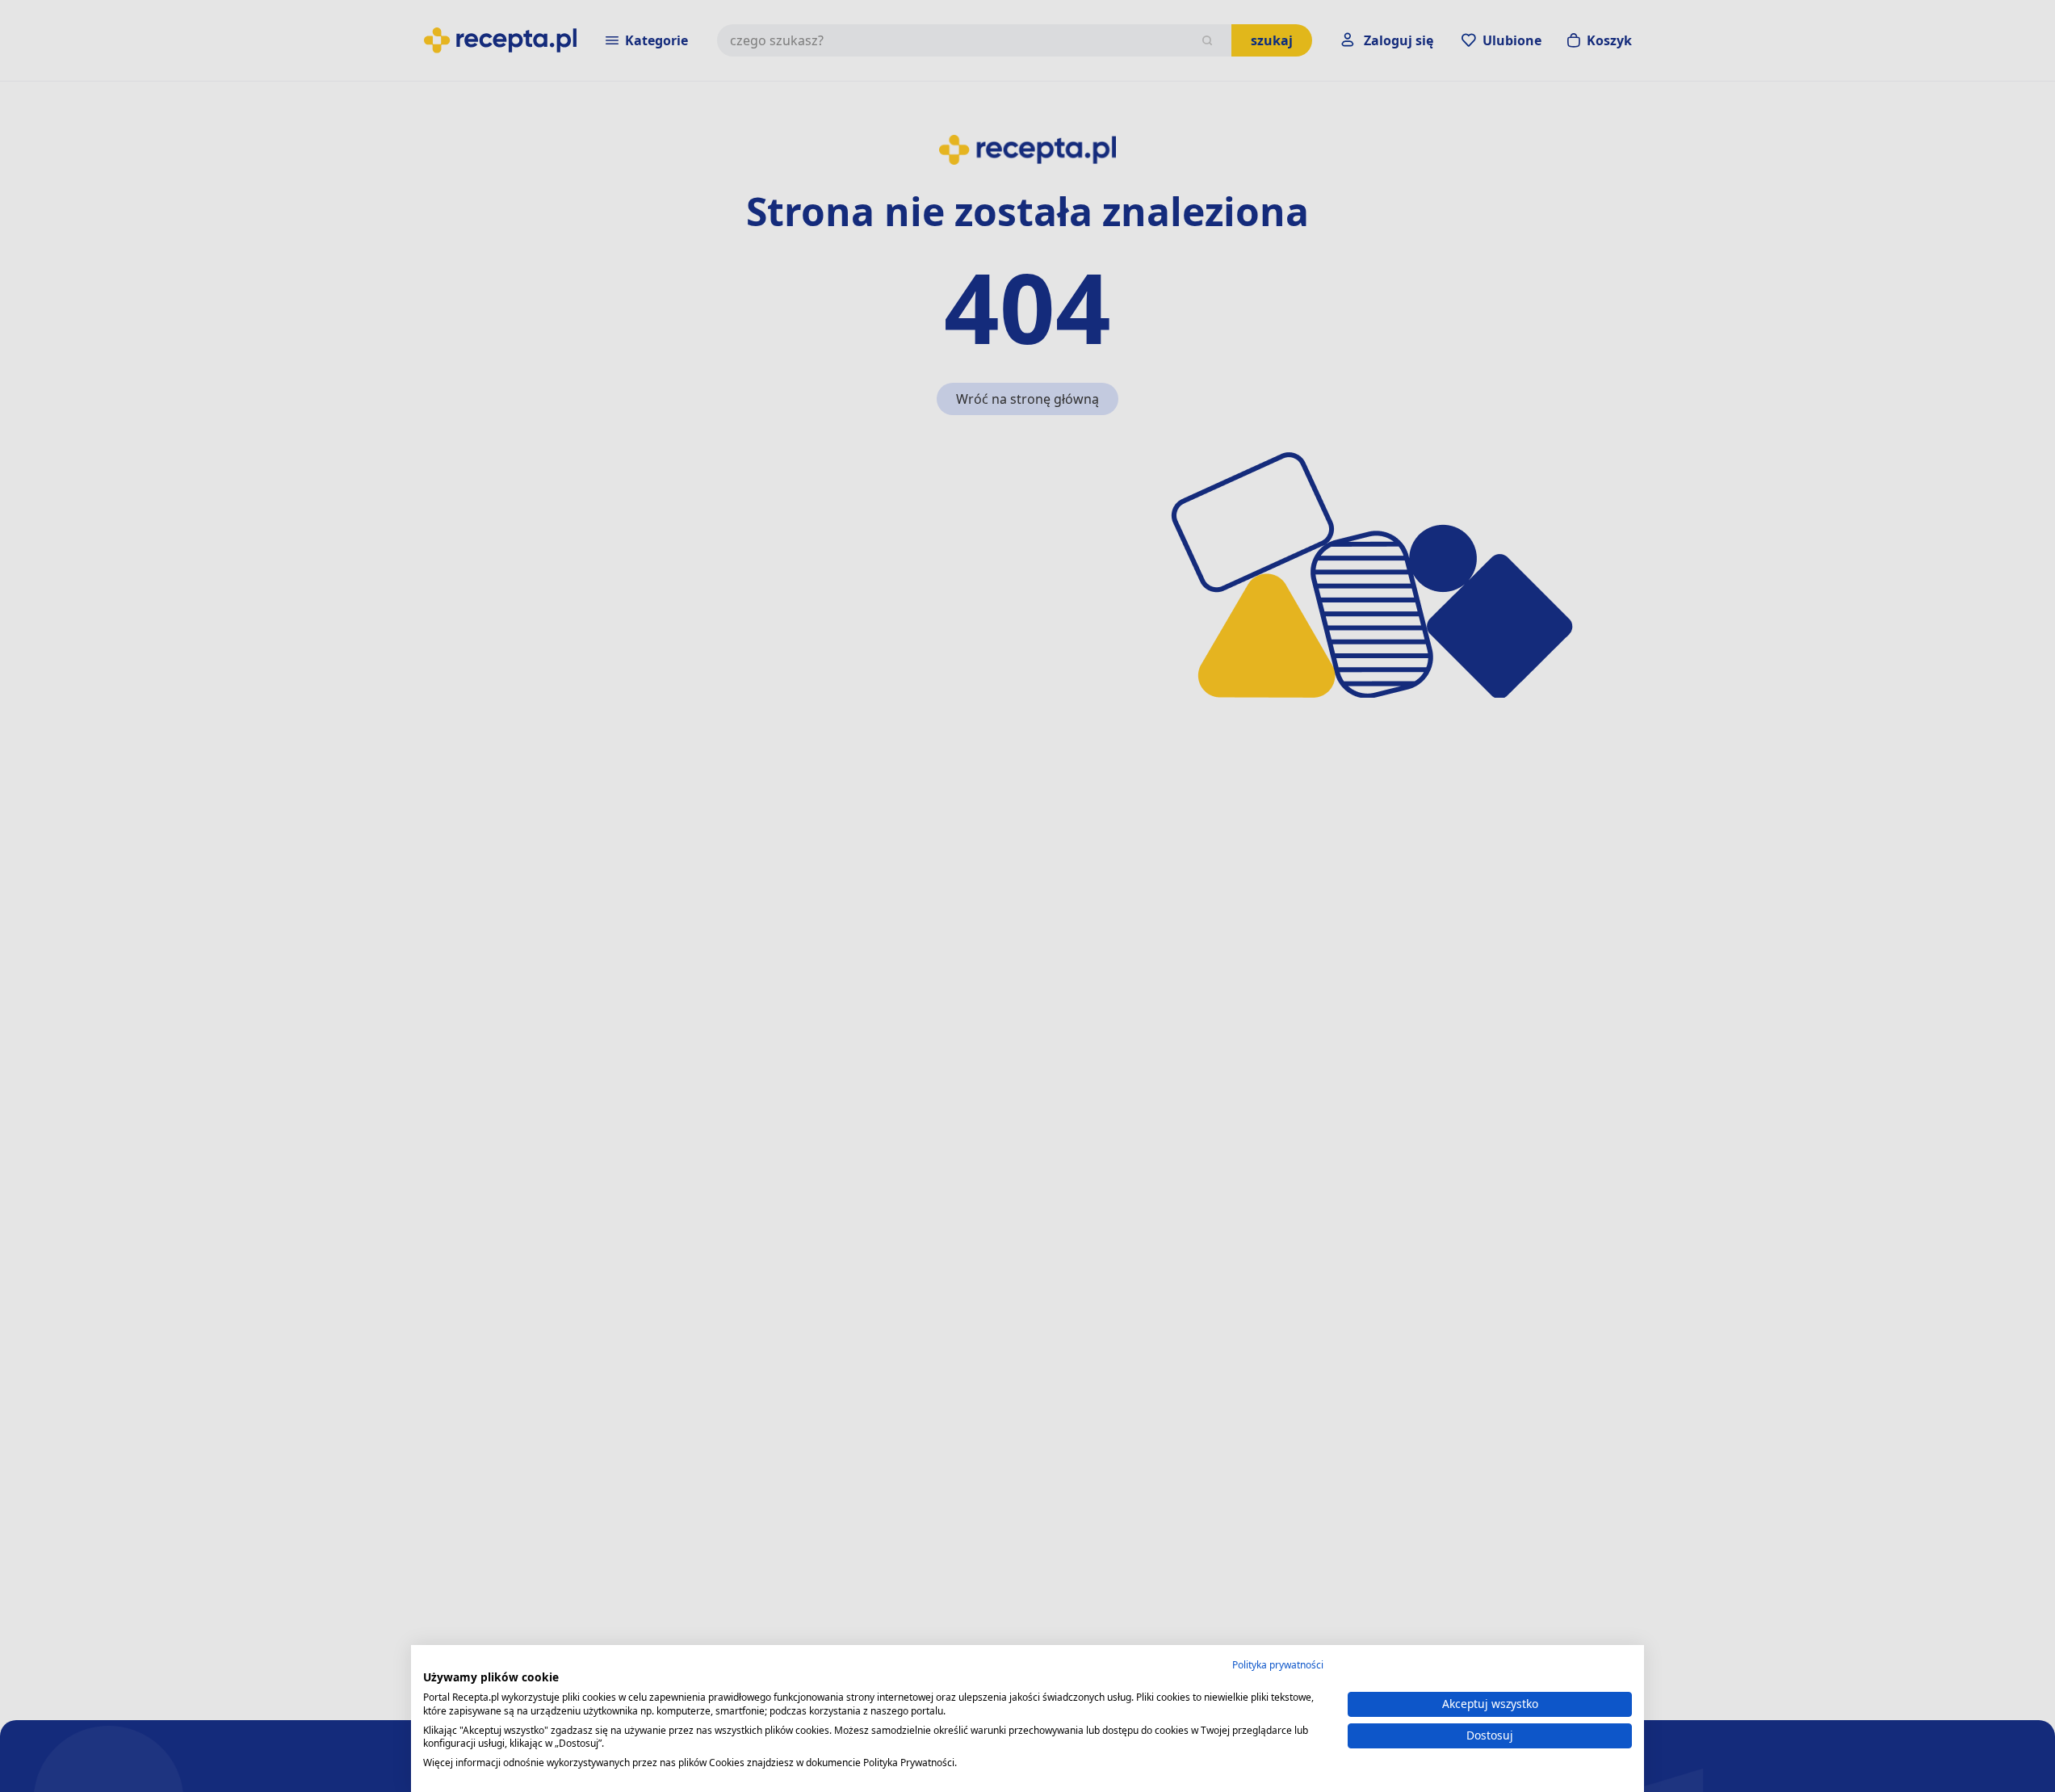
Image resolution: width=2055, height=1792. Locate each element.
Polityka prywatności (1278, 1665)
